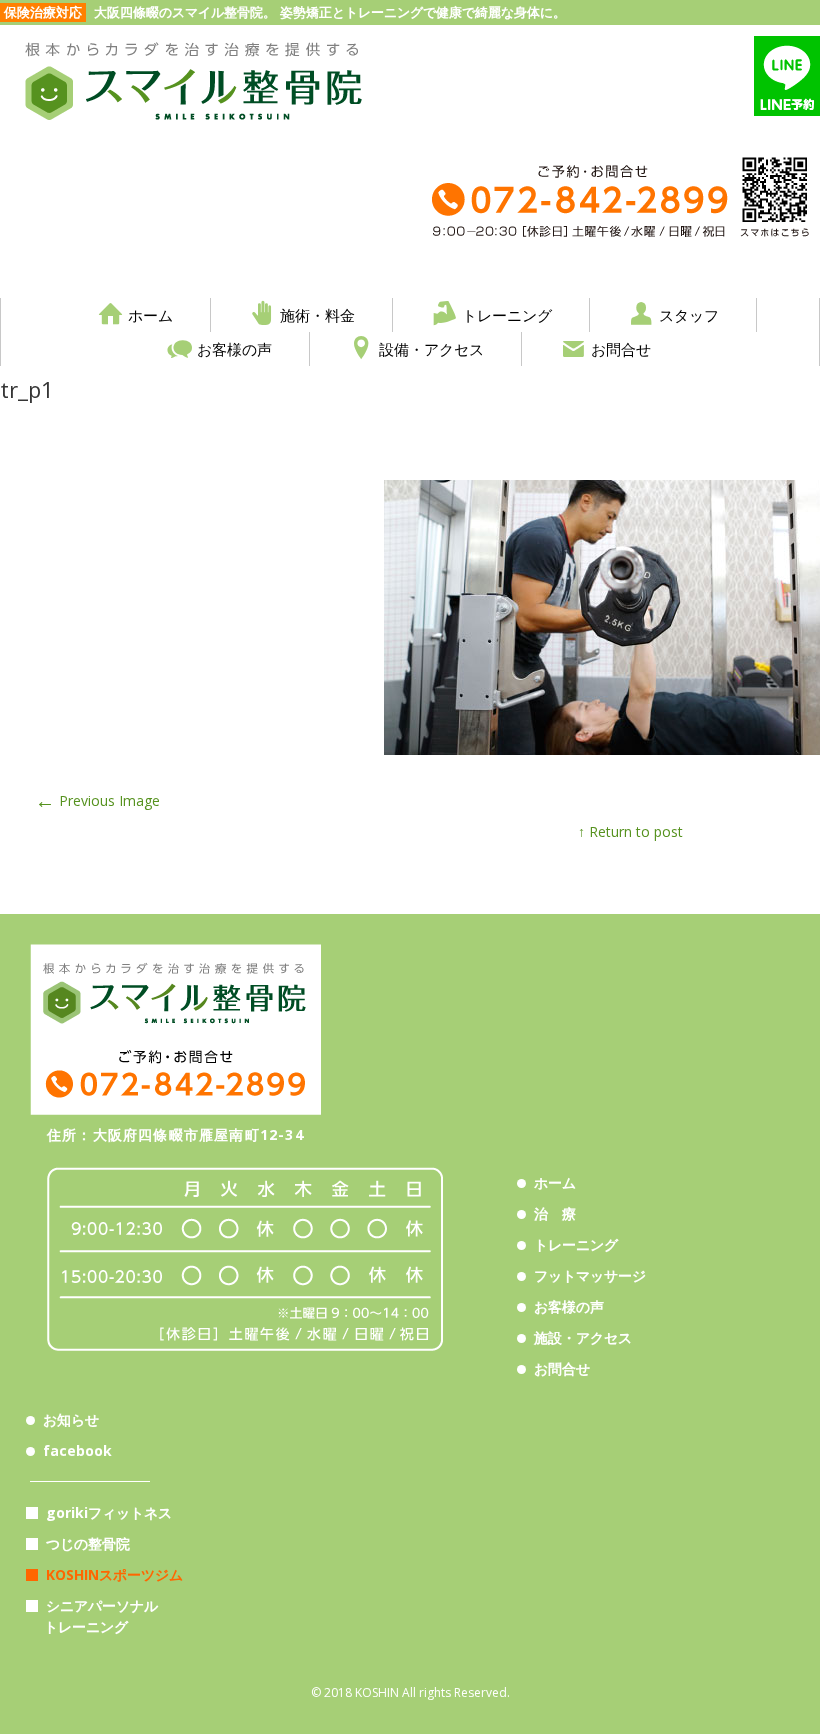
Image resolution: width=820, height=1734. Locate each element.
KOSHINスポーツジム (114, 1574)
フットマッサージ (590, 1275)
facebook (77, 1450)
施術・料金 (317, 314)
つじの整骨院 (88, 1543)
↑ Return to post (630, 831)
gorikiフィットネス (109, 1512)
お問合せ (621, 348)
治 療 (555, 1213)
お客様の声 (234, 348)
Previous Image (97, 800)
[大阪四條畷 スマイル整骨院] (195, 132)
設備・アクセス (431, 348)
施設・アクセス (583, 1337)
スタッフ (689, 314)
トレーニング (507, 314)
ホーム (150, 314)
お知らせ (71, 1419)
